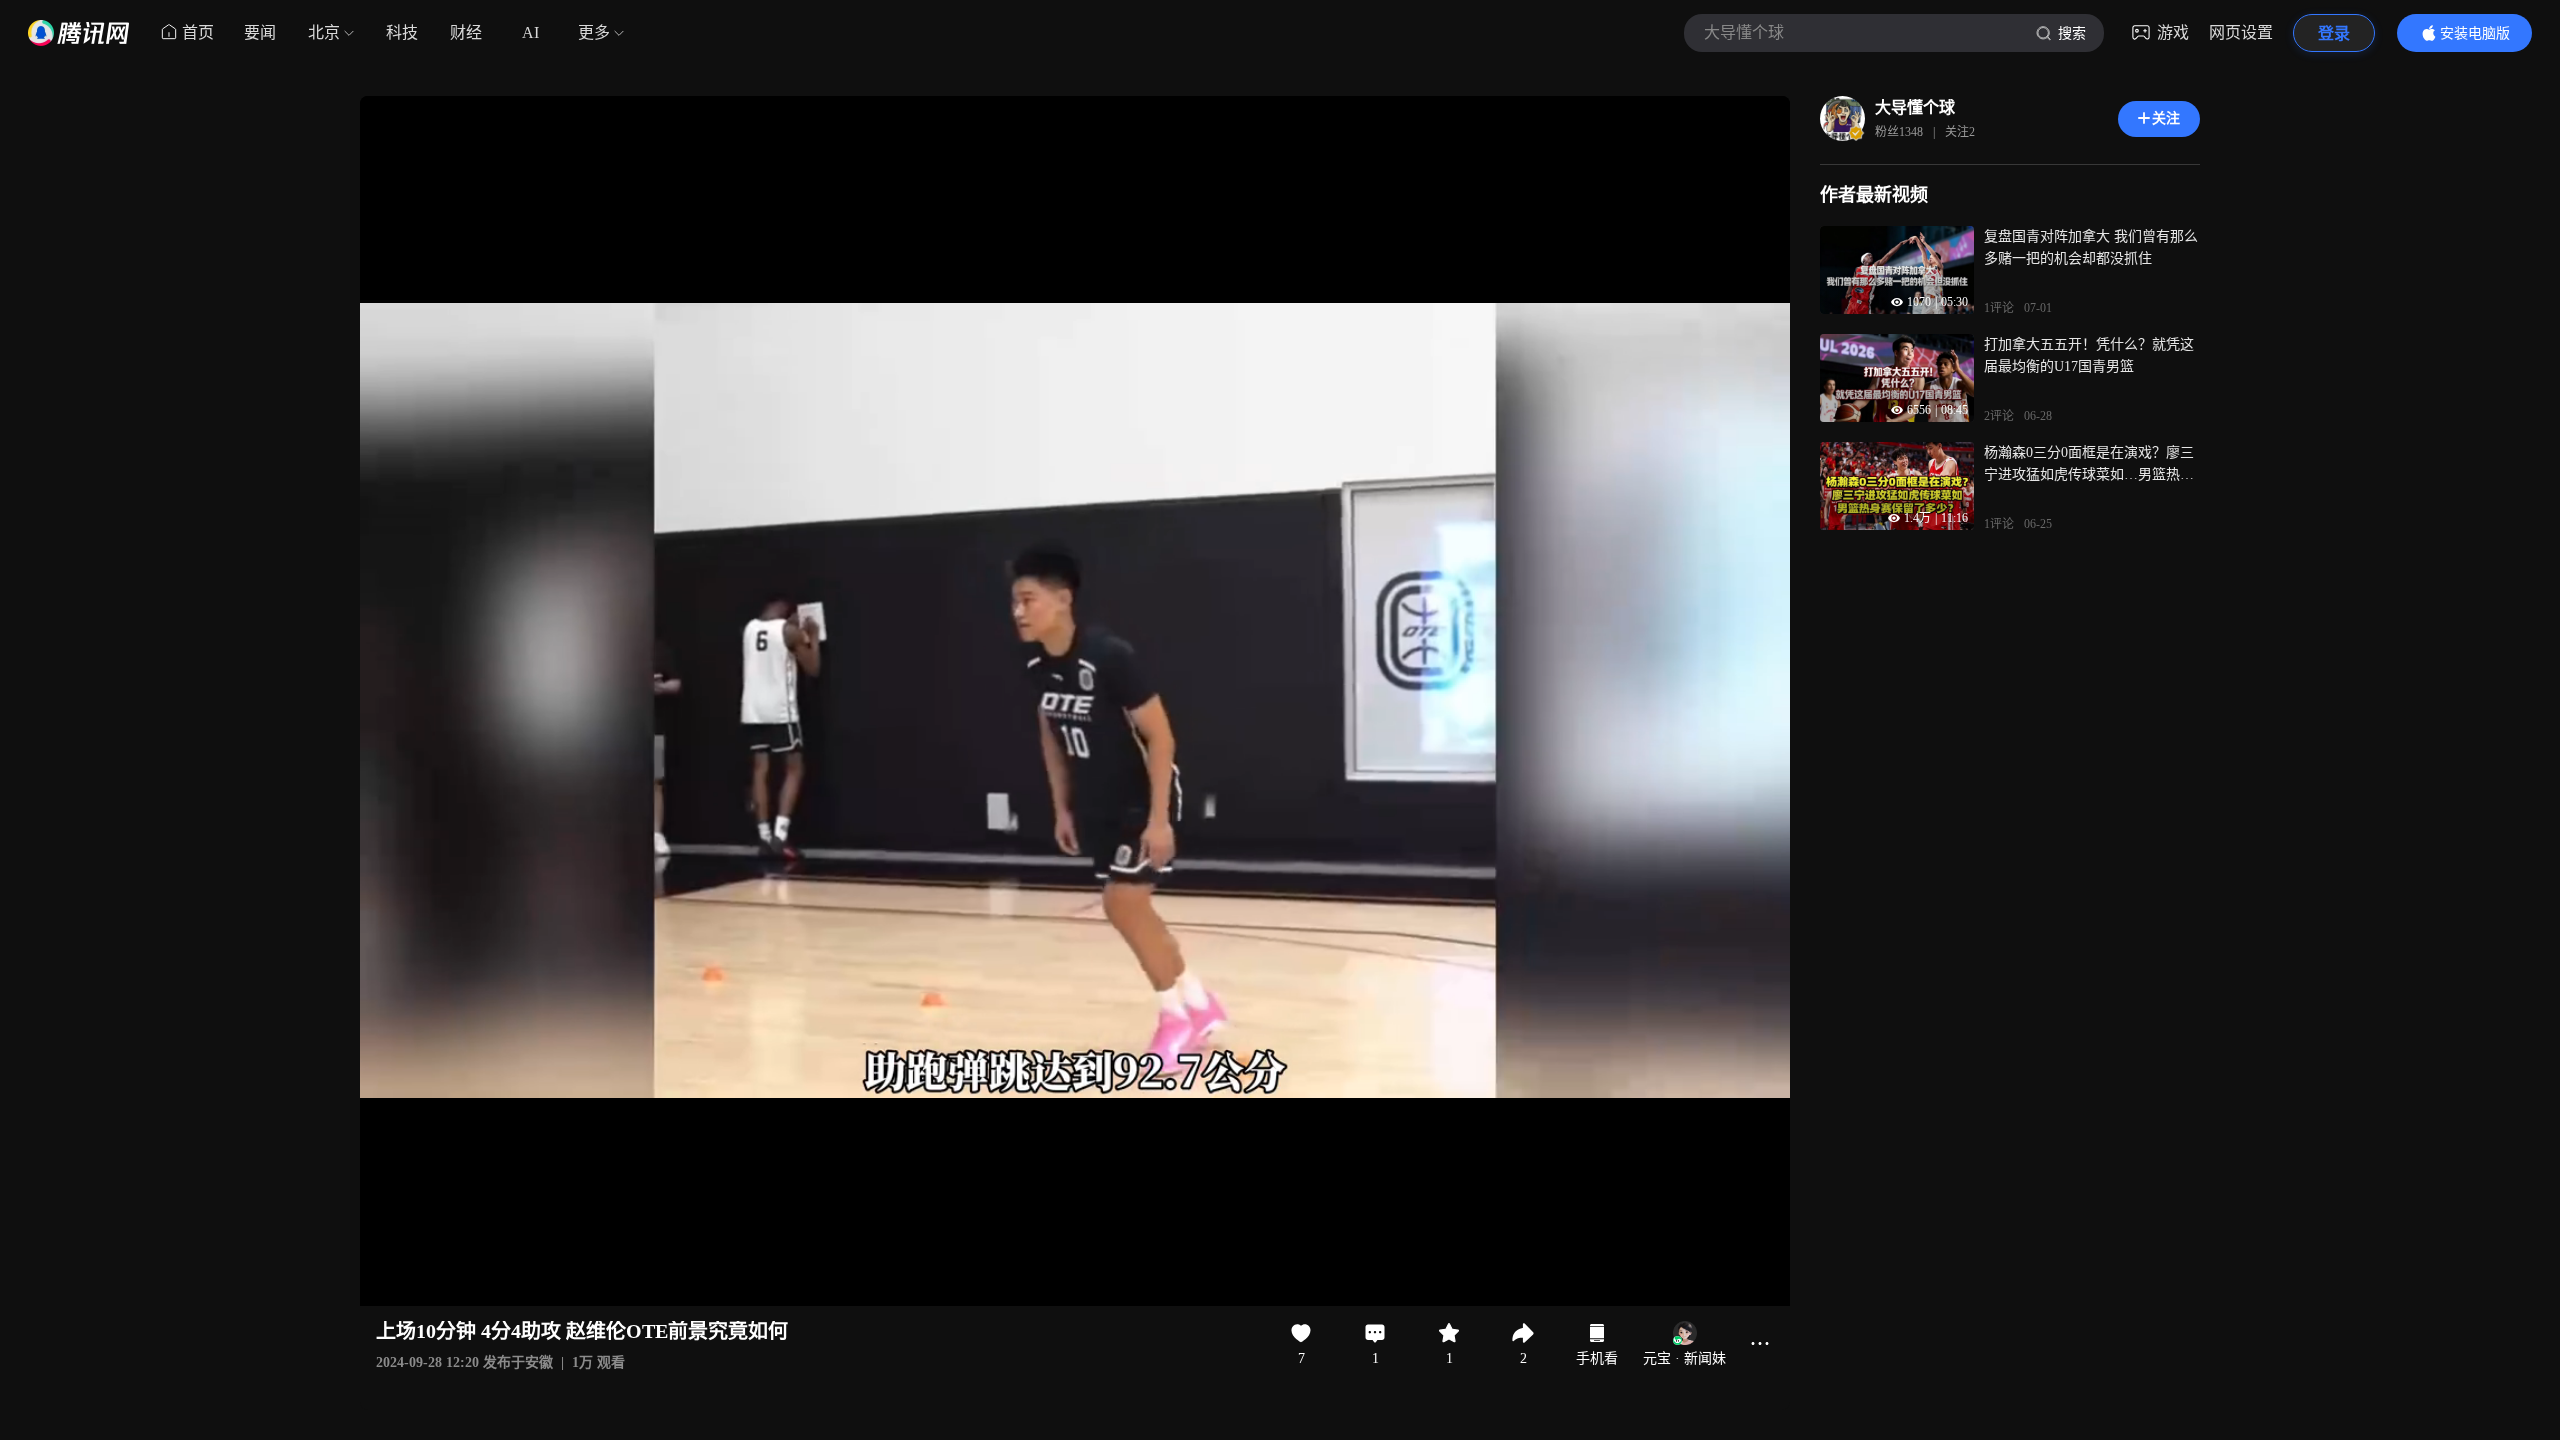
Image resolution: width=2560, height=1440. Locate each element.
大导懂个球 (1915, 107)
